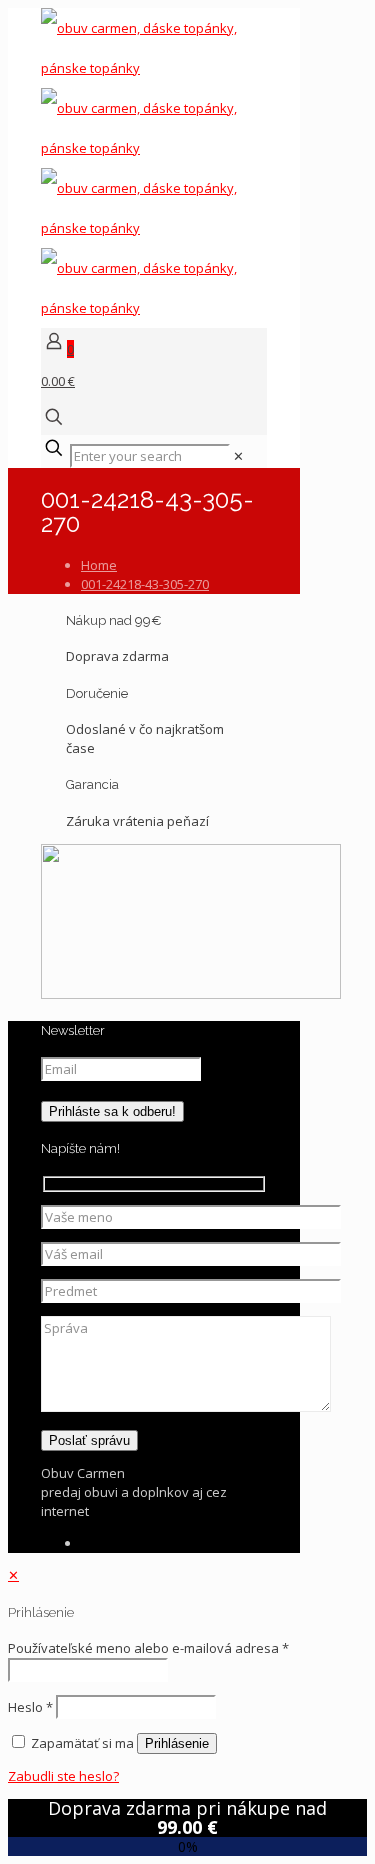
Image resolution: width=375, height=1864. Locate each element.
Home (99, 565)
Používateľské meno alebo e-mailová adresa (148, 1648)
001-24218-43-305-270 (145, 584)
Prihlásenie (177, 1743)
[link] (238, 456)
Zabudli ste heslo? (63, 1776)
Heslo (30, 1707)
